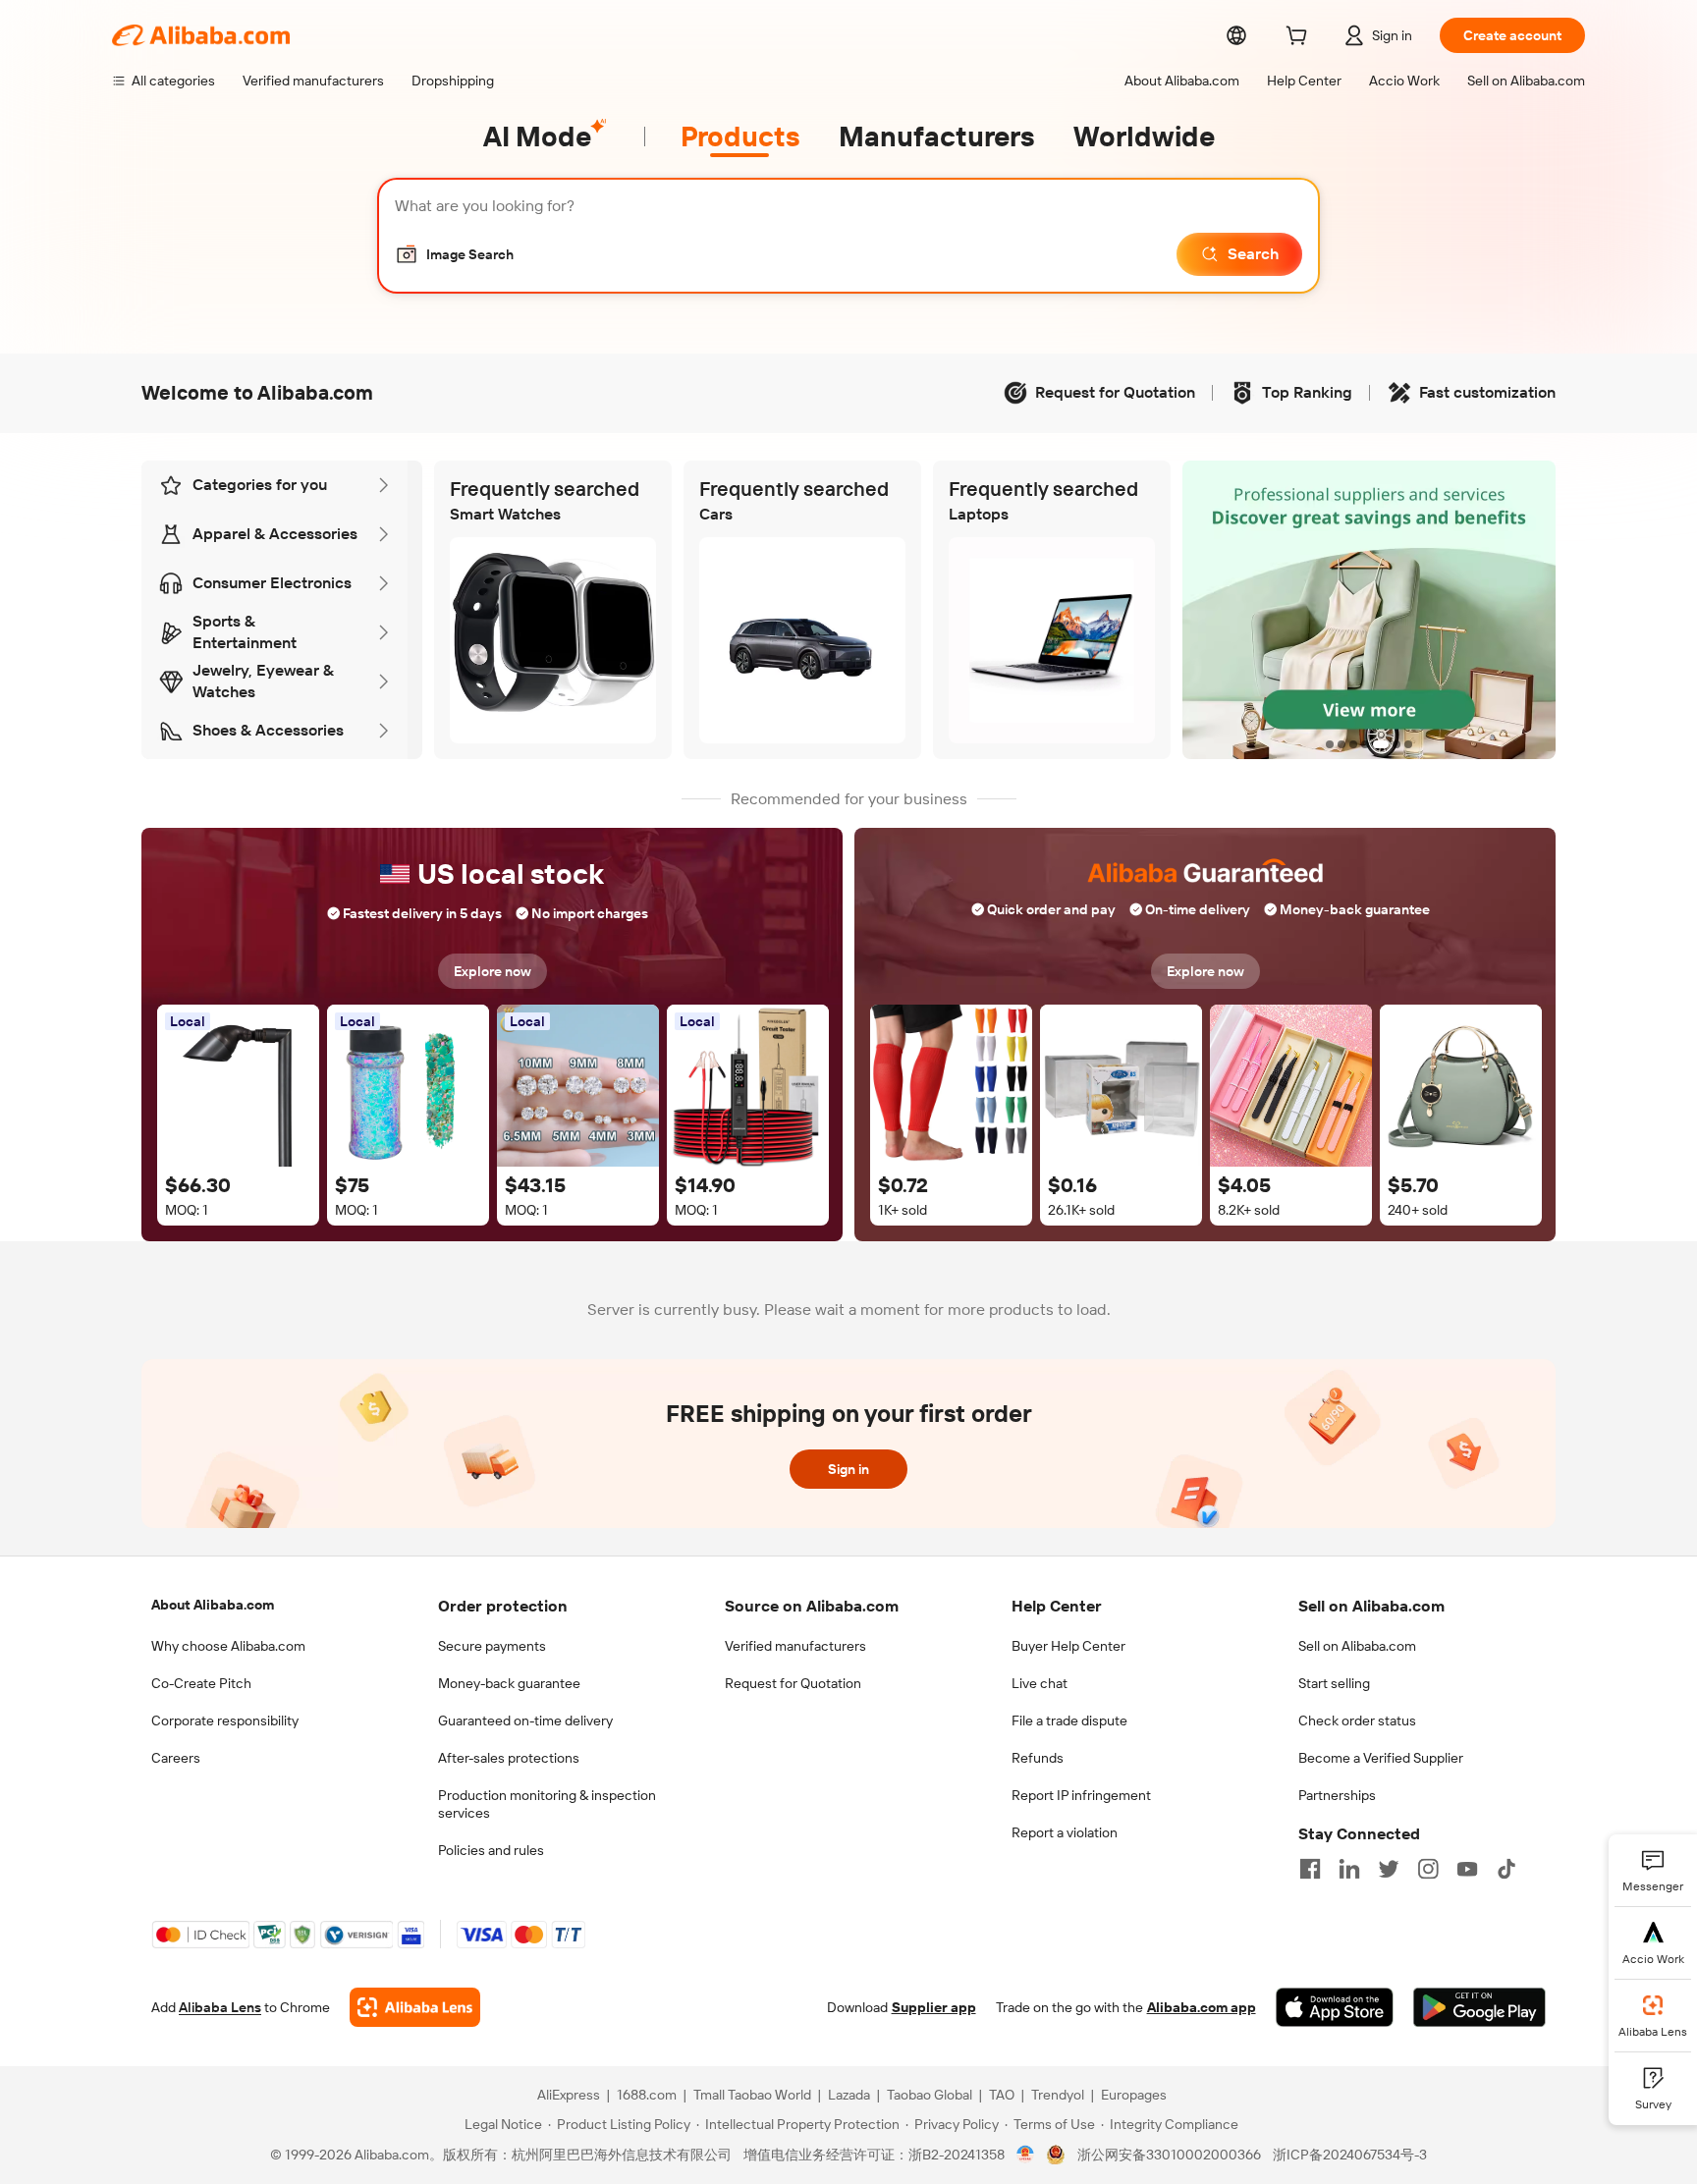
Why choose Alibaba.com (228, 1646)
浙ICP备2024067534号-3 (1350, 2155)
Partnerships (1337, 1795)
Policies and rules (491, 1850)
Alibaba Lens (220, 2007)
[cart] (1300, 38)
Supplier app (934, 2007)
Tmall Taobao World (752, 2095)
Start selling (1334, 1683)
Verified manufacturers (795, 1646)
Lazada (849, 2095)
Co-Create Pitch (201, 1683)
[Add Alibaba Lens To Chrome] (415, 2007)
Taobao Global (930, 2095)
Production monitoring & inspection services (547, 1804)
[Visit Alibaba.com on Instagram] (1428, 1869)
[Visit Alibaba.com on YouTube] (1467, 1869)
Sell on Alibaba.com (1357, 1646)
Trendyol (1058, 2095)
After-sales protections (509, 1758)
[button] (454, 254)
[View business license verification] (1026, 2155)
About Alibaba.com (213, 1605)
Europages (1134, 2095)
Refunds (1038, 1758)
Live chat (1040, 1683)
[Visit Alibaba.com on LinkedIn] (1349, 1869)
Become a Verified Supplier (1381, 1758)
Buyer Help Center (1068, 1646)
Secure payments (492, 1646)
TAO (1002, 2095)
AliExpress (569, 2095)
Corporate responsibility (225, 1720)
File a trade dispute (1069, 1720)
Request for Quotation (793, 1683)
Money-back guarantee (509, 1683)
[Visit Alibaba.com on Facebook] (1310, 1869)
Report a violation (1065, 1832)
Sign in (848, 1469)
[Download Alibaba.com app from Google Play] (1479, 2007)
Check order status (1357, 1720)
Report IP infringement (1081, 1795)
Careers (176, 1758)
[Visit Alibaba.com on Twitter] (1389, 1869)
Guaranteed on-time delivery (525, 1720)
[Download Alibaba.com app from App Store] (1335, 2007)
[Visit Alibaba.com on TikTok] (1506, 1869)
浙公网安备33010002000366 (1169, 2155)
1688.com (647, 2095)
